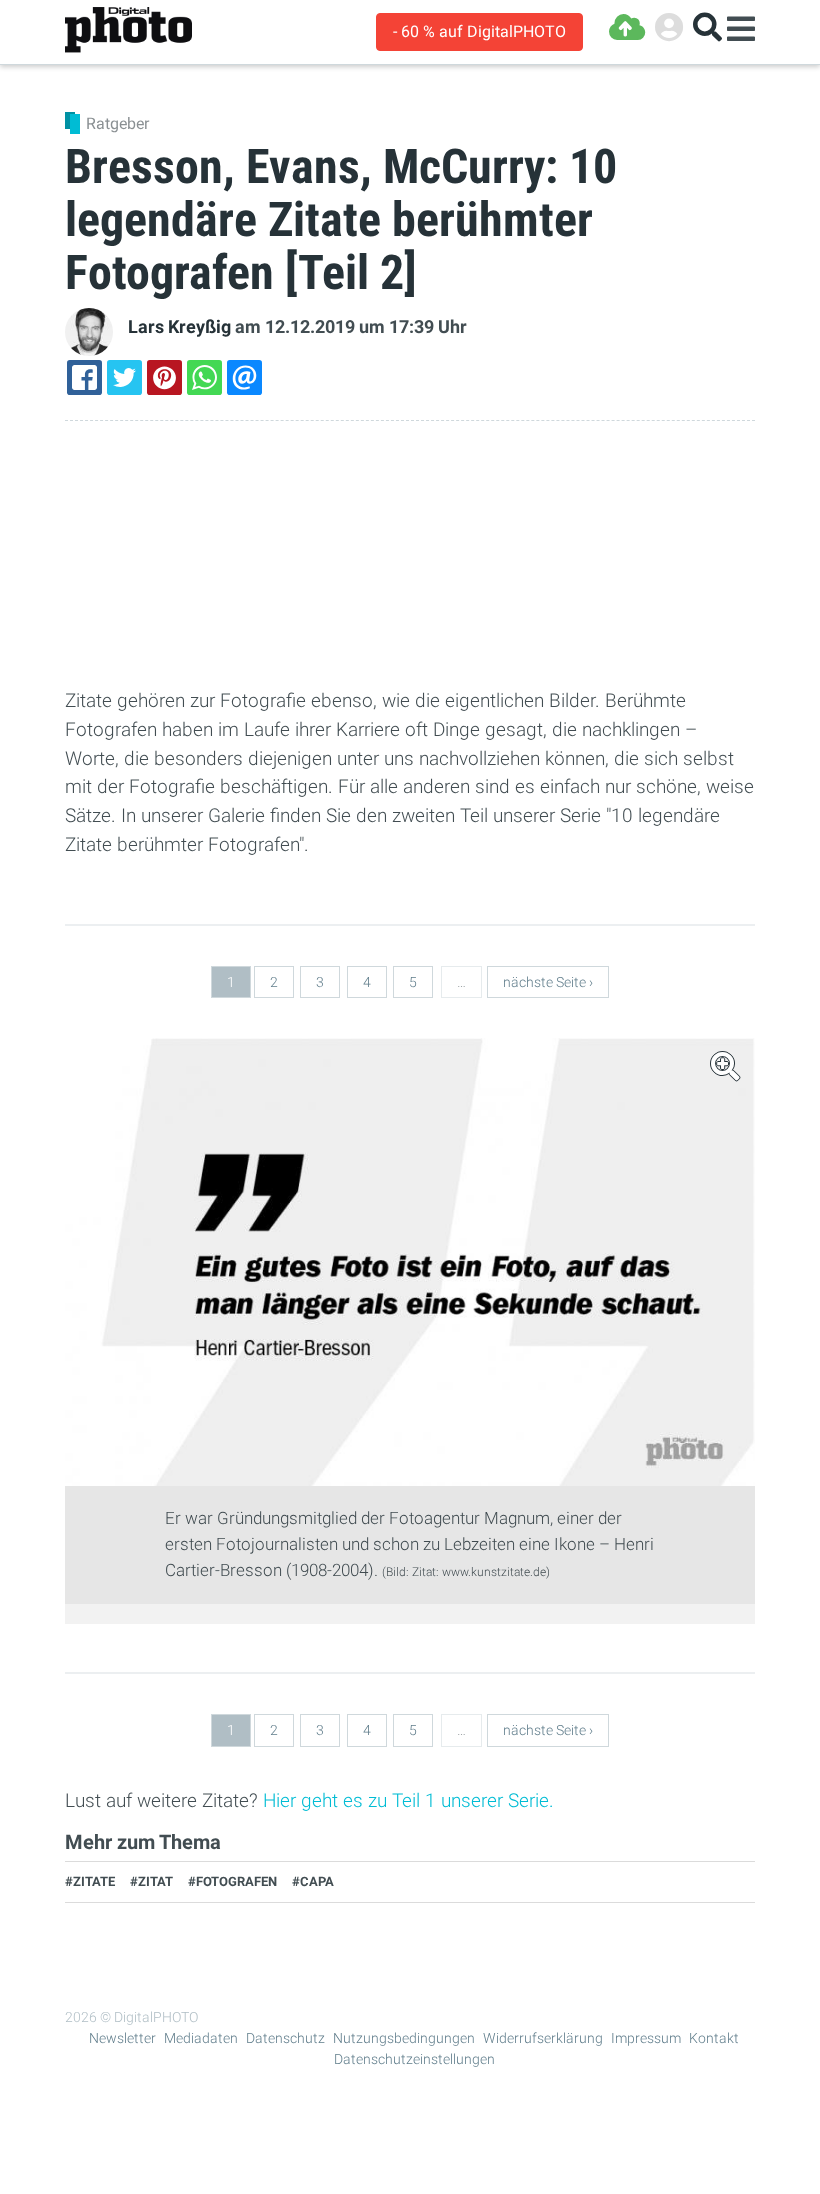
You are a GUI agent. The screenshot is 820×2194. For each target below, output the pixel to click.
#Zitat (151, 1881)
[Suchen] (707, 27)
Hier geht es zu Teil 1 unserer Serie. (408, 1800)
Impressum (646, 2038)
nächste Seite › (548, 982)
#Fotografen (232, 1881)
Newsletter (122, 2038)
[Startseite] (128, 30)
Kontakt (714, 2038)
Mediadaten (201, 2038)
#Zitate (90, 1881)
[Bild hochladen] (627, 27)
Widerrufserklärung (543, 2038)
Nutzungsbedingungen (404, 2038)
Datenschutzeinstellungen (414, 2059)
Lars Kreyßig (179, 327)
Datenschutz (285, 2038)
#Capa (313, 1881)
